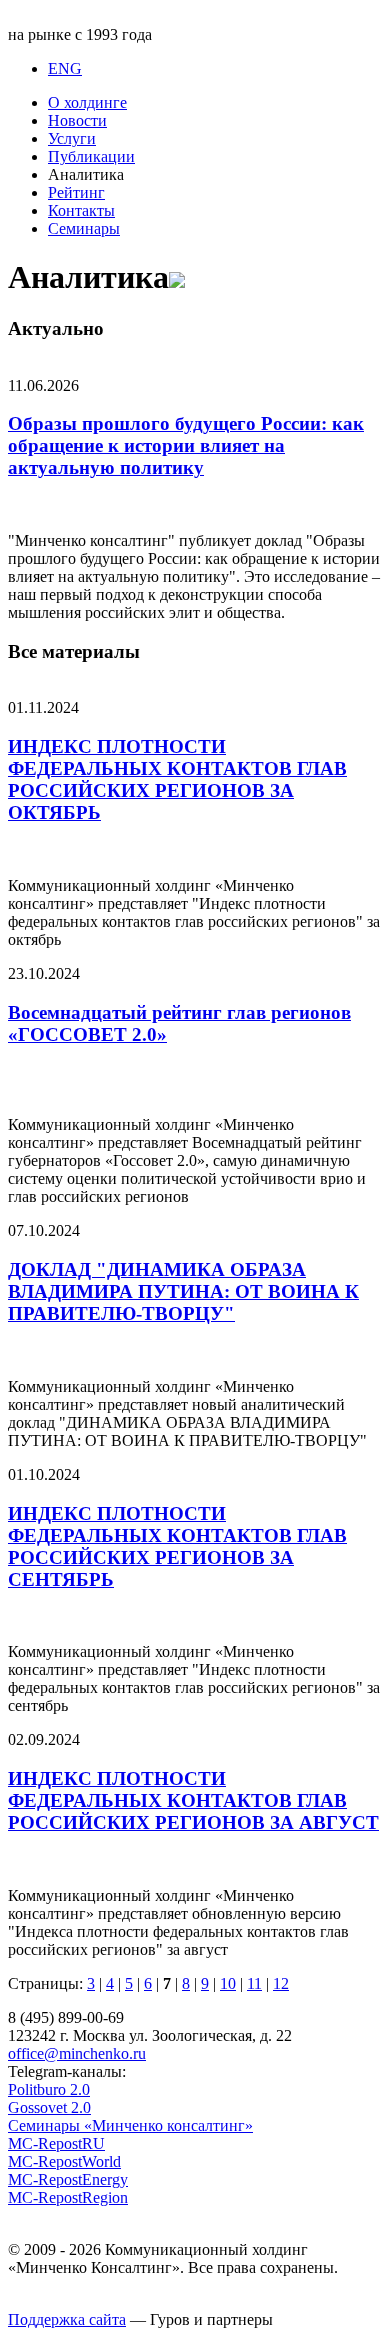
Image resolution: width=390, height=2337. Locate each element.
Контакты (81, 210)
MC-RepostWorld (64, 2161)
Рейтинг (76, 192)
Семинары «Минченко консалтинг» (130, 2125)
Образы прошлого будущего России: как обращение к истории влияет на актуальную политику (186, 445)
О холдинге (87, 102)
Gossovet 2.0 (49, 2107)
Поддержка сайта (67, 2319)
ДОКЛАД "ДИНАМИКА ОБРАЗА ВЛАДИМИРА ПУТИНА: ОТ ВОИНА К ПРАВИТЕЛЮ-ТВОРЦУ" (183, 1291)
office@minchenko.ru (77, 2053)
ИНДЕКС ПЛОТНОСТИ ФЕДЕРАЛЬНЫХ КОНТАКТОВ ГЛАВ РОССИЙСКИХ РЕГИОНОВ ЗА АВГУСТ (193, 1800)
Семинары (84, 228)
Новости (77, 120)
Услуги (72, 138)
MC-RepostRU (56, 2143)
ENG (65, 68)
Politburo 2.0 (49, 2089)
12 (281, 1983)
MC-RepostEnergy (68, 2179)
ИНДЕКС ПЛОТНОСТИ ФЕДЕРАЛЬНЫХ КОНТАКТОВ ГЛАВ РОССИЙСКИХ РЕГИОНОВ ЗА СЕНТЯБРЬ (177, 1546)
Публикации (91, 156)
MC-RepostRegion (68, 2197)
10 (228, 1983)
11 (254, 1983)
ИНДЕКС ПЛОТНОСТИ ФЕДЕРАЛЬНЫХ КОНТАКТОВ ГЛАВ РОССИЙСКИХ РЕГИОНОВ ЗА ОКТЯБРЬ (177, 779)
